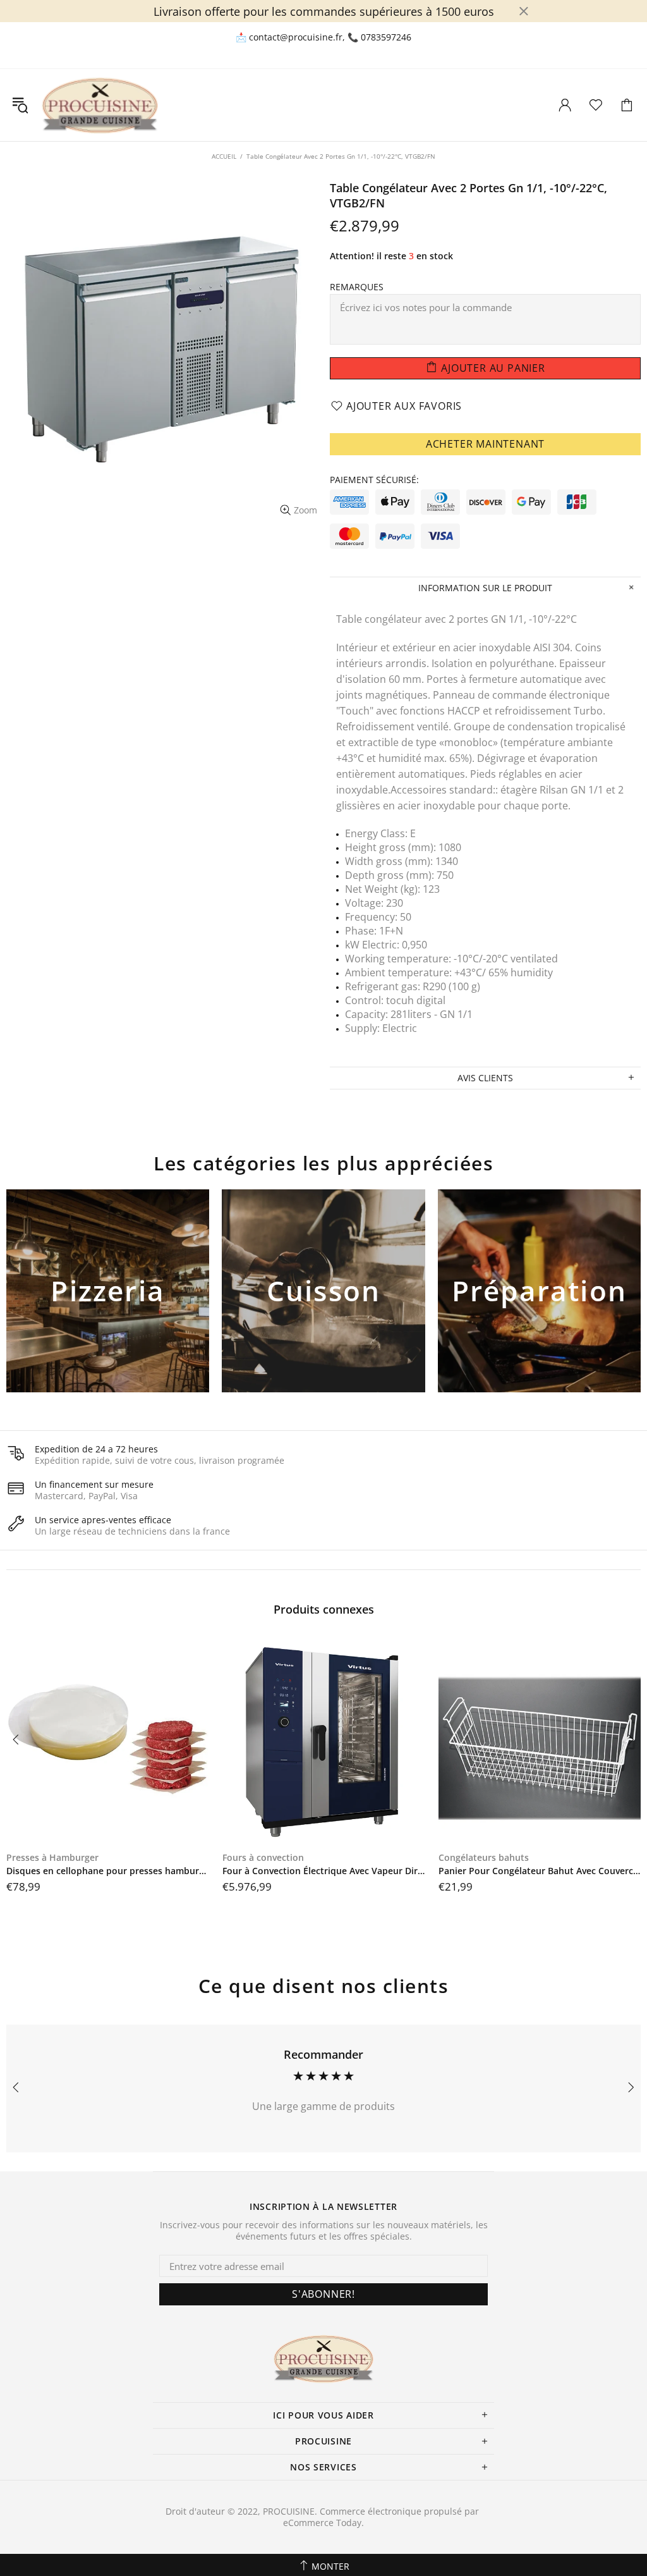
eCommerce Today (322, 2523)
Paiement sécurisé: (374, 480)
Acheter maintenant (485, 444)
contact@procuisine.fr (296, 37)
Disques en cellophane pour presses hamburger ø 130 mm (108, 1871)
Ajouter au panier (108, 1312)
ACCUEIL (224, 156)
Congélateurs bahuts (484, 1858)
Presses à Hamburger (52, 1858)
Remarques (357, 287)
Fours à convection (263, 1858)
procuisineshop (100, 105)
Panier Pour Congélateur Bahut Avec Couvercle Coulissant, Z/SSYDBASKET (540, 1871)
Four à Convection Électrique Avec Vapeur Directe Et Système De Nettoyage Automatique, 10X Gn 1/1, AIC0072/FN (324, 1871)
